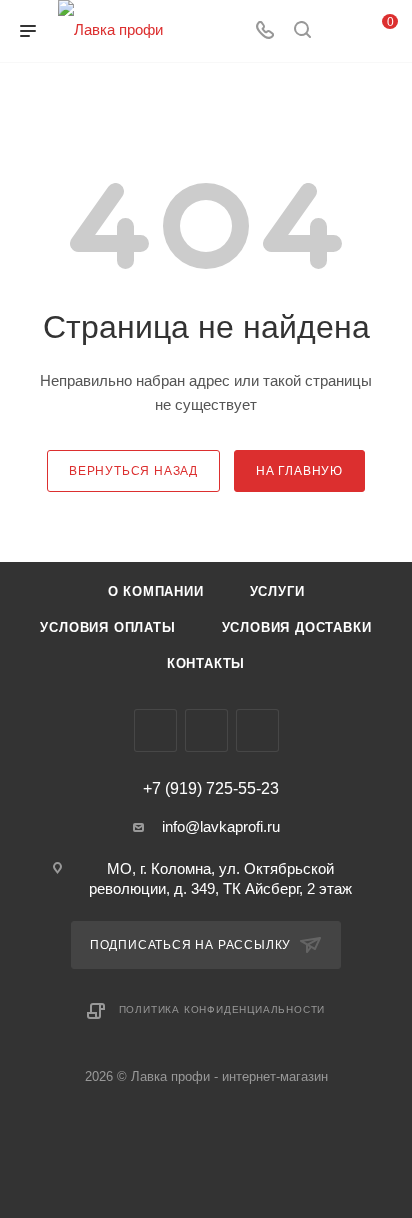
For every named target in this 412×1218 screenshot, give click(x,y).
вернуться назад (133, 471)
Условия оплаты (107, 627)
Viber (206, 730)
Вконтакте (155, 730)
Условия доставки (297, 627)
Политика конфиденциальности (222, 1009)
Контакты (206, 663)
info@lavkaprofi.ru (221, 826)
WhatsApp (257, 730)
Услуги (277, 591)
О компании (156, 591)
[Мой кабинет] (340, 31)
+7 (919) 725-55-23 (211, 789)
